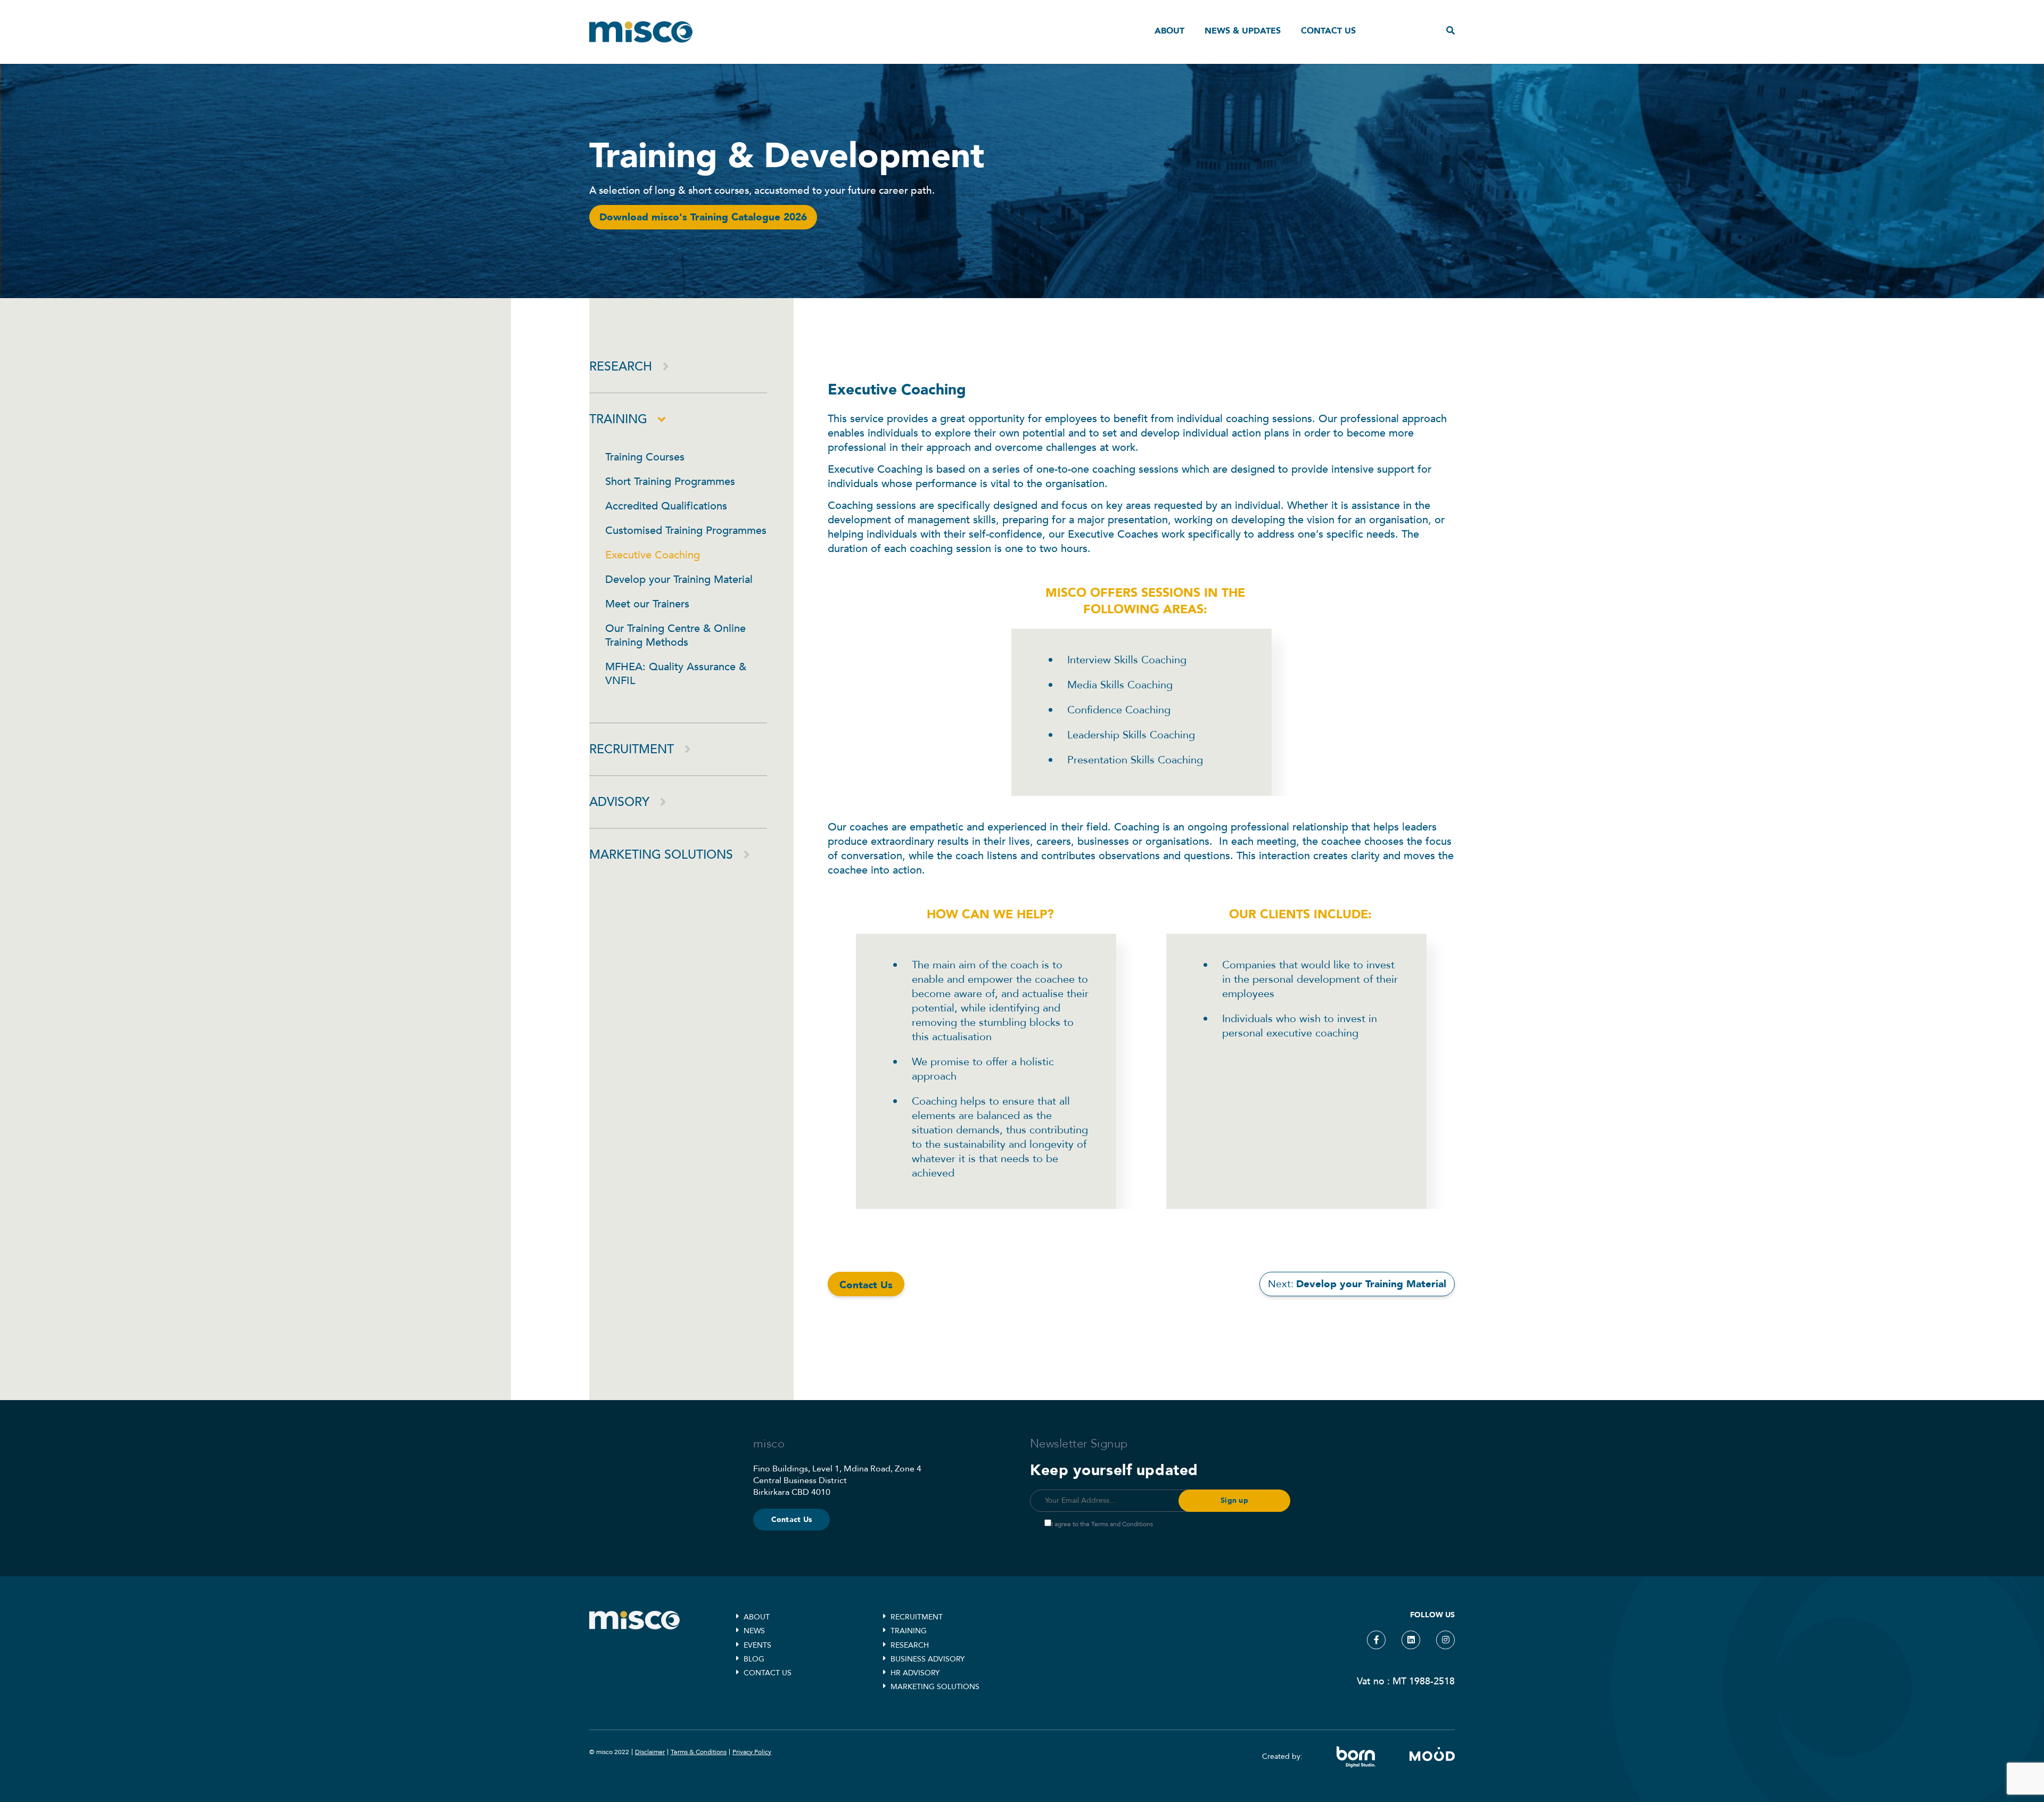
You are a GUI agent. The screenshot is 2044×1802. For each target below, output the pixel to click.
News (754, 1631)
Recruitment (632, 749)
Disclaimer (650, 1752)
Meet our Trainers (647, 604)
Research (621, 367)
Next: (1357, 1284)
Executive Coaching (653, 555)
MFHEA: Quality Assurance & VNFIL (676, 674)
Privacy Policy (752, 1752)
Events (757, 1645)
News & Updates (1243, 31)
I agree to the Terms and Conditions (1102, 1524)
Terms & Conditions (699, 1752)
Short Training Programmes (670, 482)
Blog (754, 1659)
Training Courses (645, 457)
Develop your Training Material (679, 579)
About (1169, 31)
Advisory (619, 802)
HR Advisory (915, 1673)
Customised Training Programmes (686, 530)
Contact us (1328, 31)
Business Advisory (928, 1659)
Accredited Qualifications (666, 506)
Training (618, 419)
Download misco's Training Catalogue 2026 (703, 217)
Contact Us (792, 1520)
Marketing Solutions (661, 855)
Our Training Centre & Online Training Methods (675, 635)
